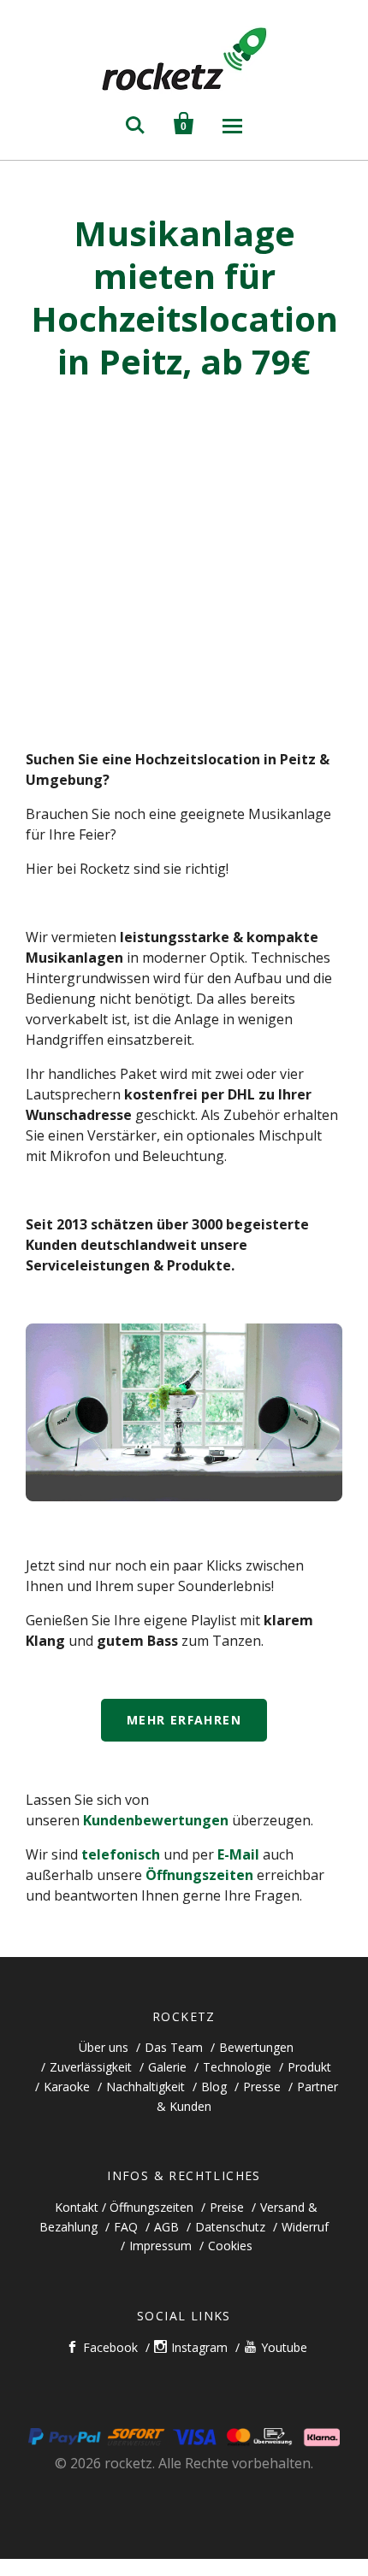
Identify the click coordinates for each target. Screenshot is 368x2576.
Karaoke (67, 2087)
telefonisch (121, 1854)
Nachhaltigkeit (145, 2087)
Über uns (104, 2047)
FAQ (126, 2227)
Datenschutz (230, 2227)
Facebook (110, 2347)
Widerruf (305, 2227)
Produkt (309, 2067)
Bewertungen (256, 2047)
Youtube (284, 2347)
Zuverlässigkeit (91, 2067)
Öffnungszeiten (199, 1875)
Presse (262, 2087)
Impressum (160, 2246)
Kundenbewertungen (156, 1820)
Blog (214, 2087)
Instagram (199, 2347)
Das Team (174, 2047)
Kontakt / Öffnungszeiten (124, 2207)
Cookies (230, 2246)
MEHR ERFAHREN (184, 1720)
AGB (166, 2227)
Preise (227, 2207)
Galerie (167, 2067)
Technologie (237, 2067)
